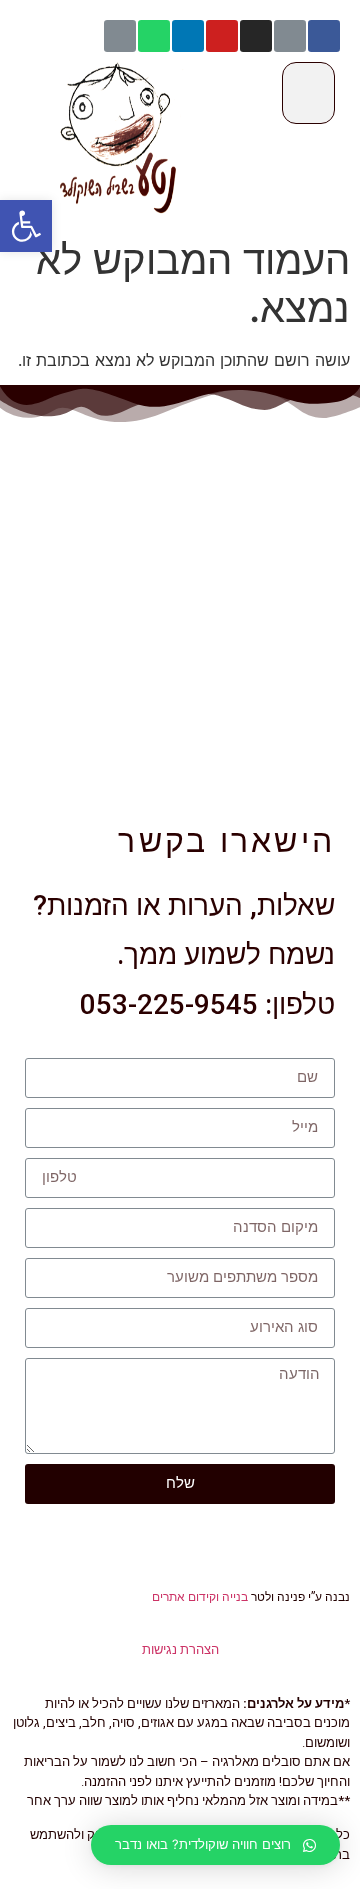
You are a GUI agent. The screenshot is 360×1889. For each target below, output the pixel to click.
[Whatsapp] (154, 36)
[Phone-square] (120, 36)
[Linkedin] (188, 36)
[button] (26, 226)
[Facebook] (324, 36)
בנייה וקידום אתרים (200, 1597)
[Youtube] (222, 36)
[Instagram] (256, 36)
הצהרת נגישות (180, 1649)
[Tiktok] (290, 36)
